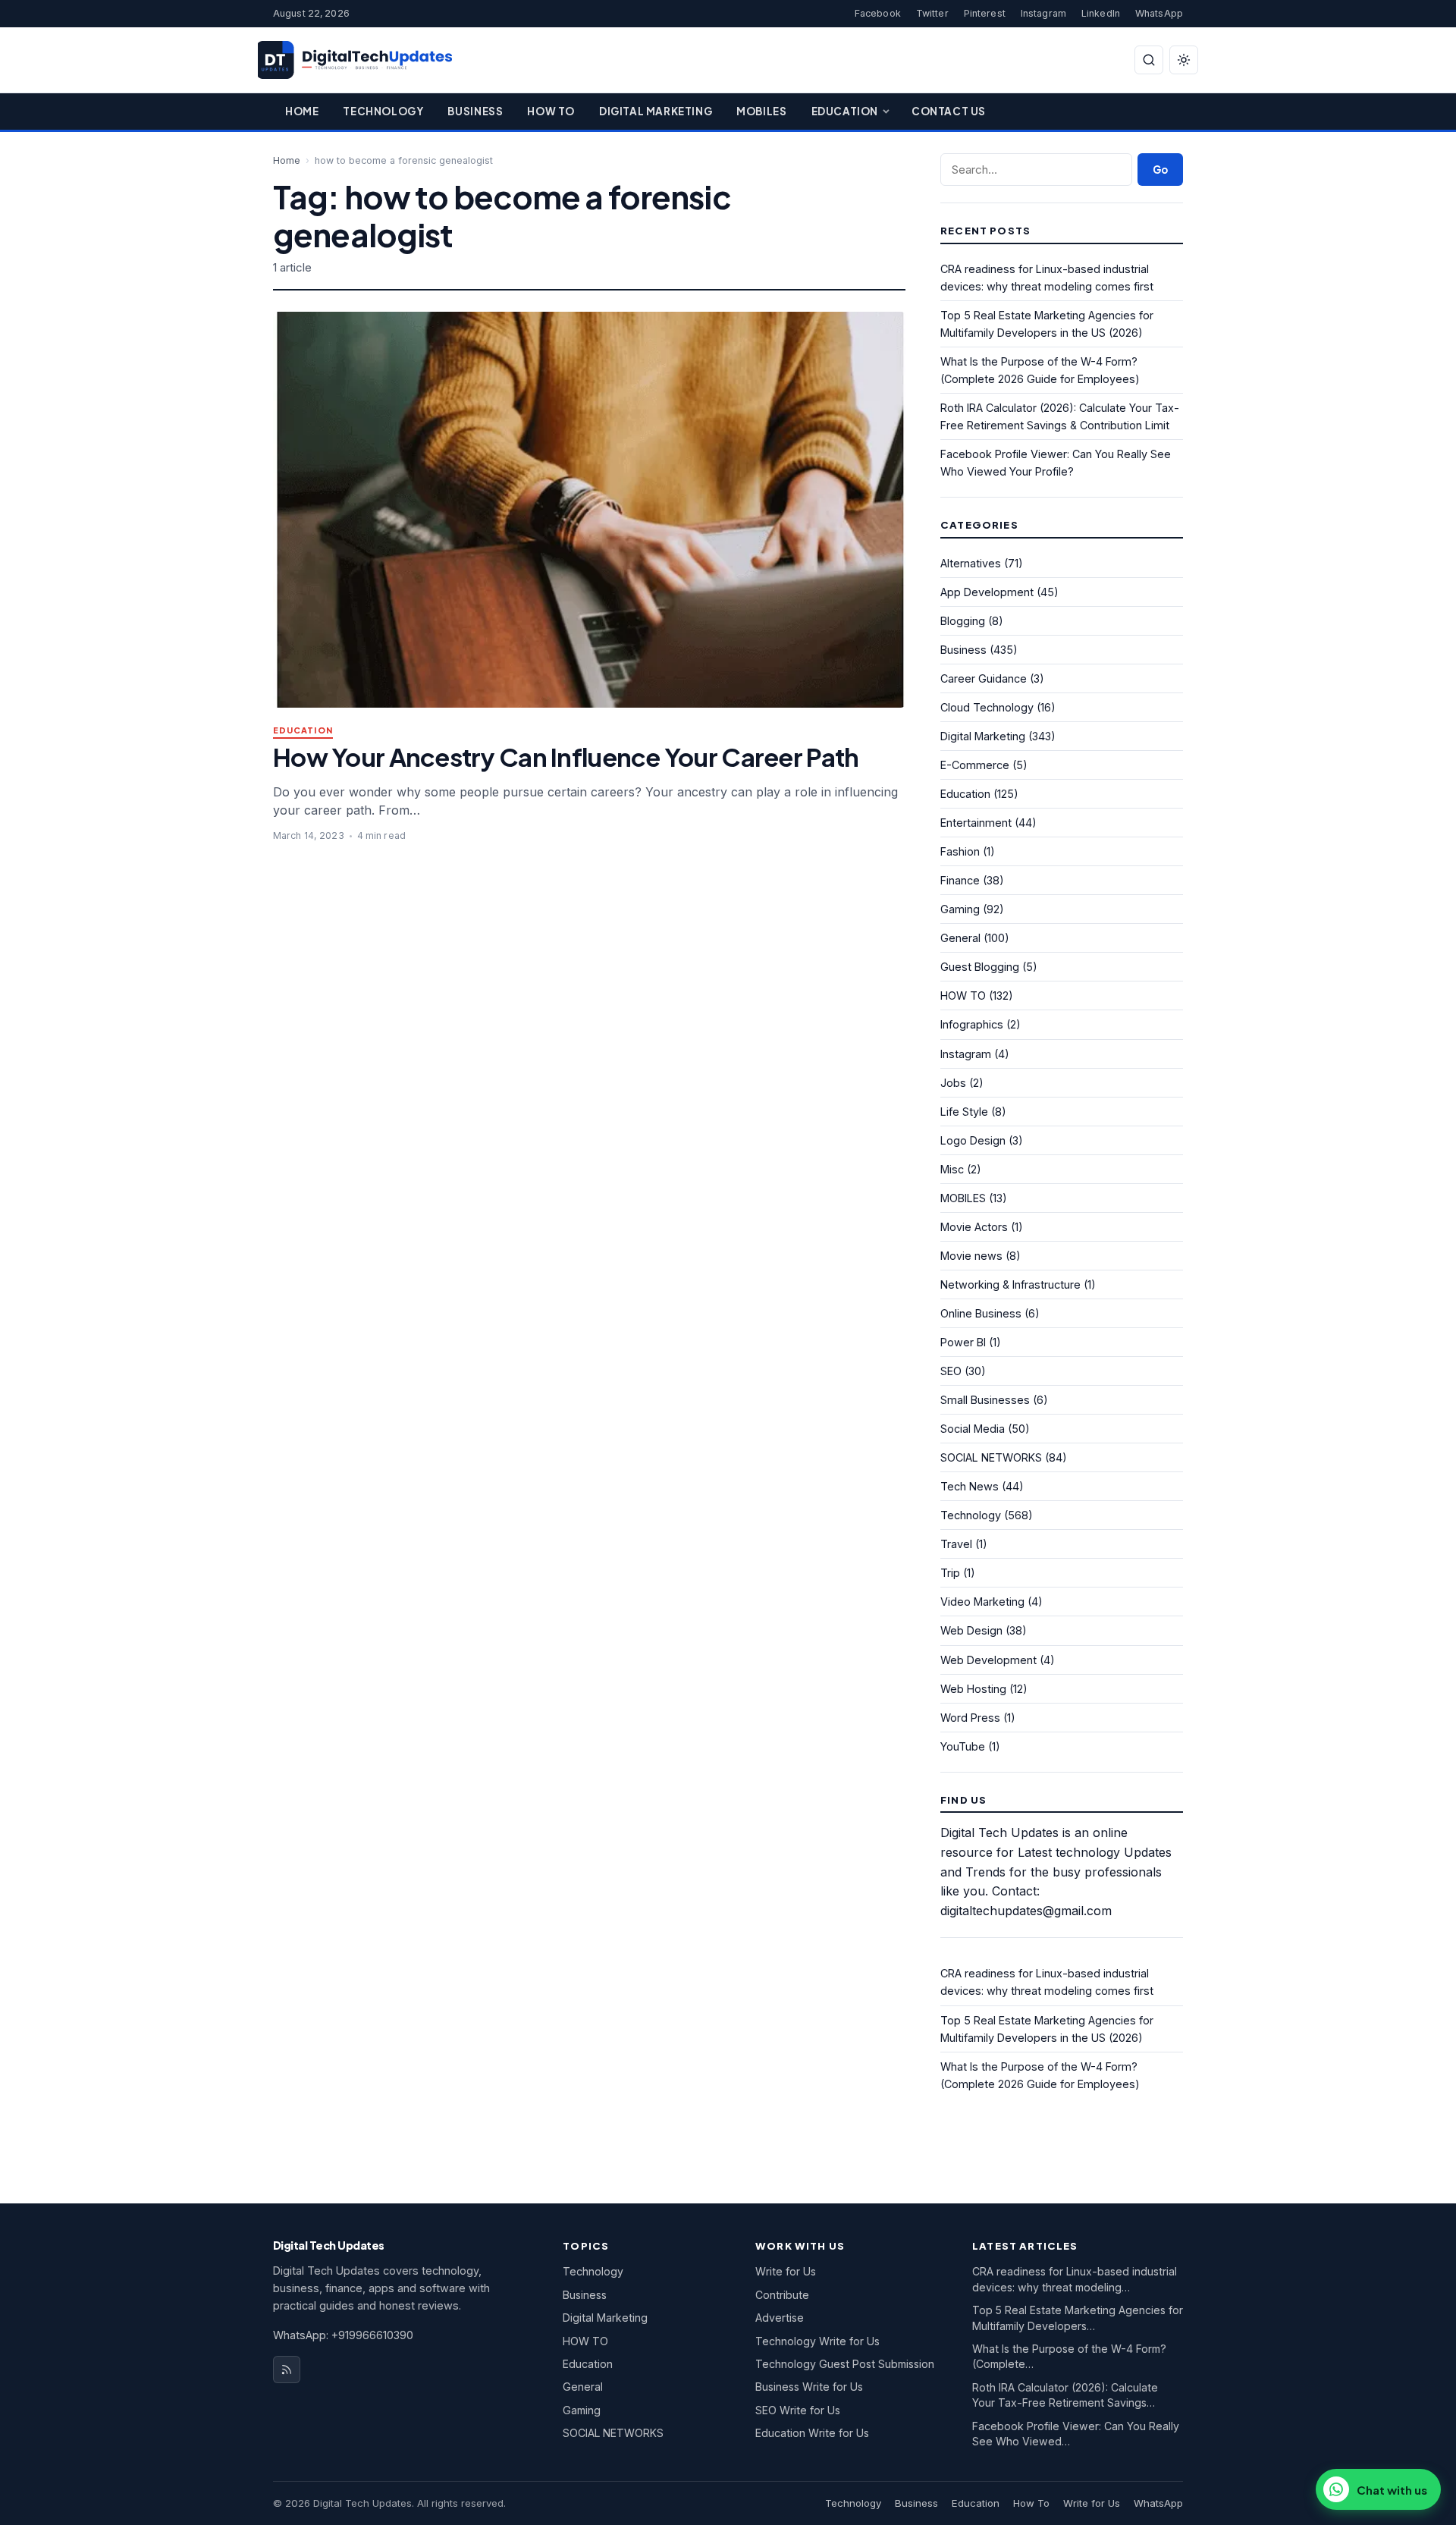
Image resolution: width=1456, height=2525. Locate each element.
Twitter (932, 13)
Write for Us (786, 2271)
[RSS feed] (287, 2370)
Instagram (1043, 13)
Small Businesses (985, 1400)
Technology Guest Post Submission (845, 2364)
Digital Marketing (656, 111)
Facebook (878, 13)
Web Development (988, 1660)
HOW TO (963, 996)
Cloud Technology (987, 707)
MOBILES (963, 1198)
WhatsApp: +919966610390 (343, 2335)
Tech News (970, 1486)
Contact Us (949, 111)
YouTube (963, 1746)
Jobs (953, 1083)
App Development (987, 592)
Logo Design (973, 1140)
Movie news (971, 1256)
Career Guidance (984, 678)
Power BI (963, 1342)
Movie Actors (974, 1227)
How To (551, 111)
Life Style (964, 1112)
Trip (950, 1573)
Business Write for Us (809, 2387)
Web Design (971, 1630)
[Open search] (1149, 60)
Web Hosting (973, 1689)
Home (302, 111)
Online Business (981, 1313)
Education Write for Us (812, 2433)
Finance (960, 880)
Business (475, 111)
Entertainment (976, 823)
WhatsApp (1159, 13)
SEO (951, 1371)
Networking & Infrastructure (1010, 1284)
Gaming (960, 909)
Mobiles (761, 111)
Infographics (972, 1024)
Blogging (963, 621)
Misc (952, 1169)
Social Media (973, 1429)
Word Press (970, 1718)
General (960, 938)
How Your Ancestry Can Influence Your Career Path (566, 757)
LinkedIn (1101, 13)
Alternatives (971, 563)
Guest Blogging (980, 967)
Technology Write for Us (817, 2341)
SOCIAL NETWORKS (991, 1457)
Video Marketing (982, 1602)
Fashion (960, 851)
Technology (383, 111)
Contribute (782, 2295)
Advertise (780, 2318)
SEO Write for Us (798, 2410)
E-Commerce (975, 765)
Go (1160, 170)
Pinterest (985, 13)
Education (845, 111)
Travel (956, 1544)
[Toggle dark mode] (1184, 60)
